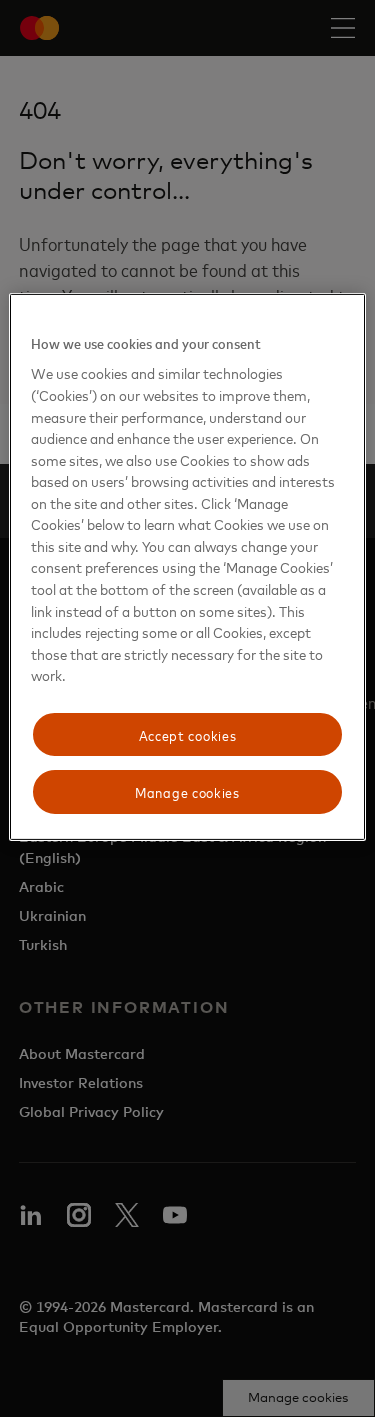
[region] (187, 567)
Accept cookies (188, 734)
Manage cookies (187, 791)
